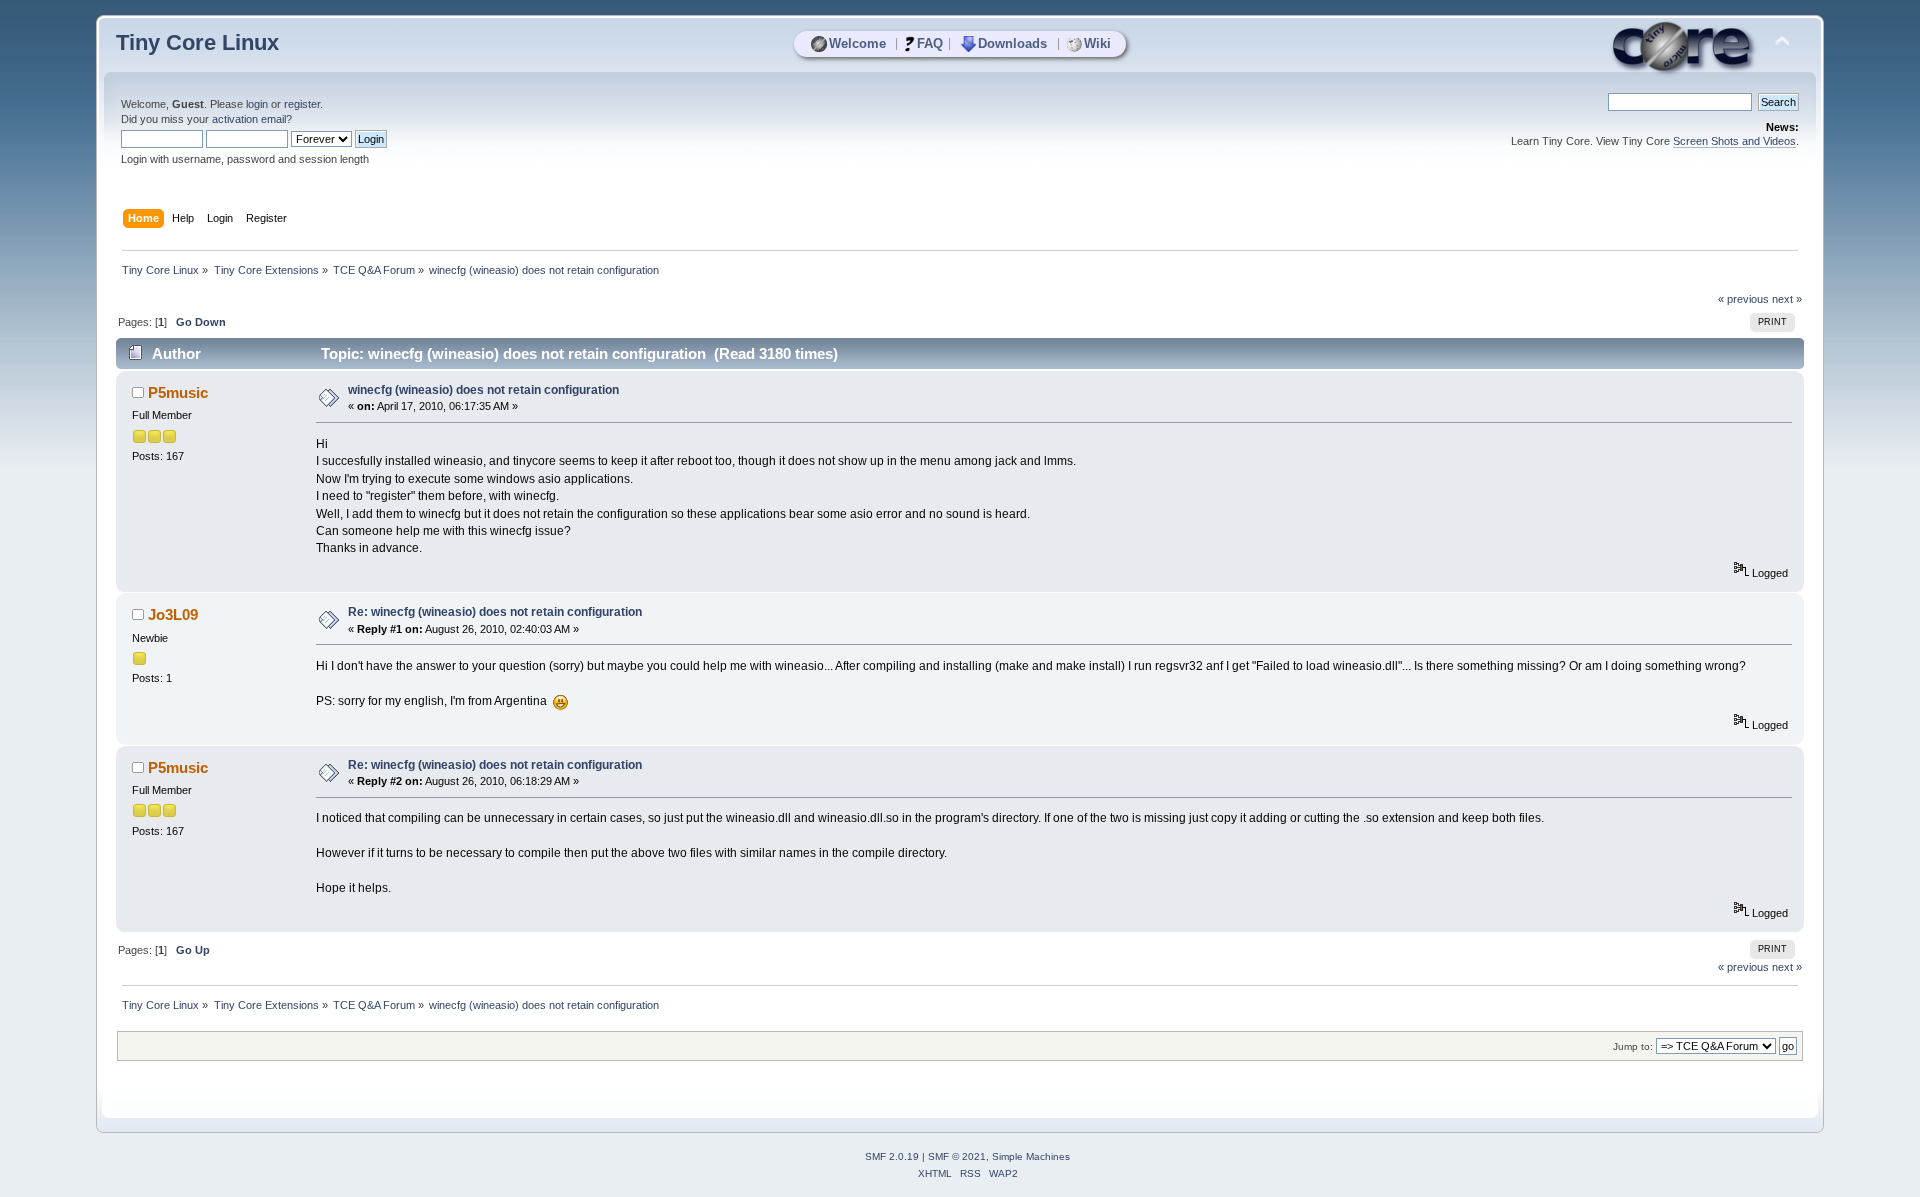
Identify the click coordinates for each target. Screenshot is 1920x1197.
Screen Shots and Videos (1734, 141)
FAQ (930, 43)
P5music (178, 392)
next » (1787, 299)
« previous (1743, 299)
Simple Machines (1031, 1156)
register (302, 104)
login (257, 104)
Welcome (857, 43)
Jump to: (1633, 1046)
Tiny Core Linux (197, 42)
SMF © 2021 (957, 1156)
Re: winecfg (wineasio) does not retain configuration (495, 612)
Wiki (1097, 43)
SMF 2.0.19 (892, 1156)
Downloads (1012, 43)
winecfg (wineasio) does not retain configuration (483, 390)
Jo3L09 (173, 614)
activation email (249, 119)
